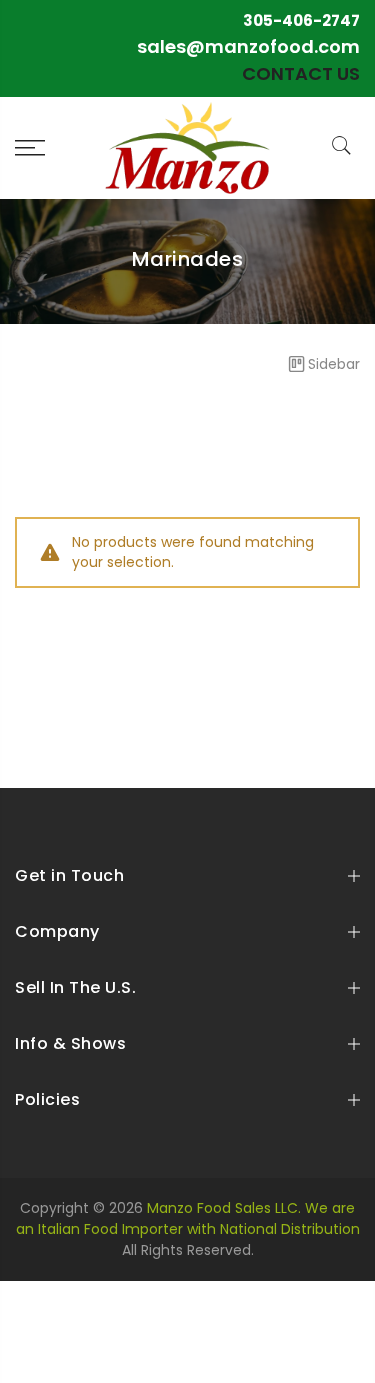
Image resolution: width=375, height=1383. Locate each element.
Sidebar (334, 364)
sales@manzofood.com (248, 46)
